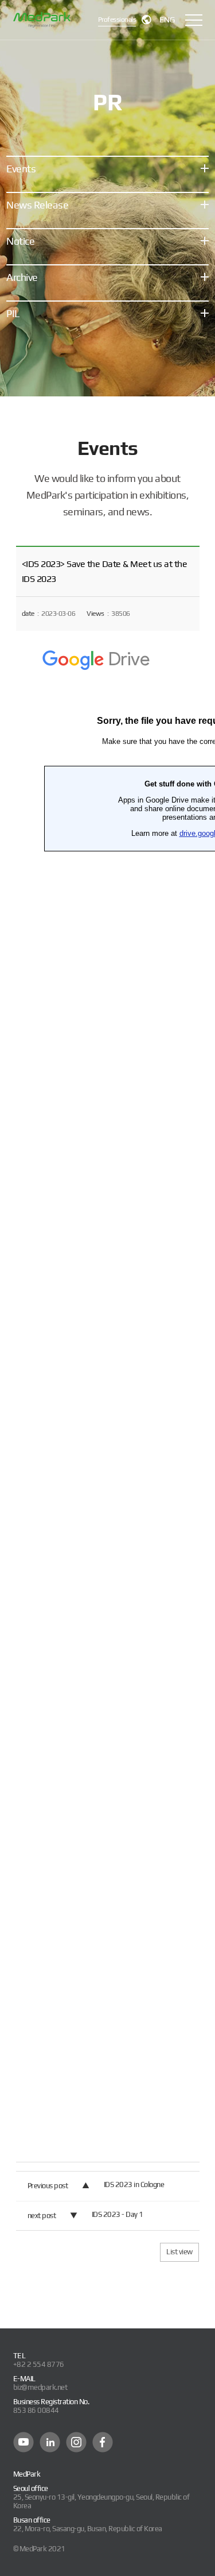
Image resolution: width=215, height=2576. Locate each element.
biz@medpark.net (40, 2387)
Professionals (117, 20)
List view (179, 2252)
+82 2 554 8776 (39, 2364)
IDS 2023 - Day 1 (118, 2214)
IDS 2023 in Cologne (134, 2184)
